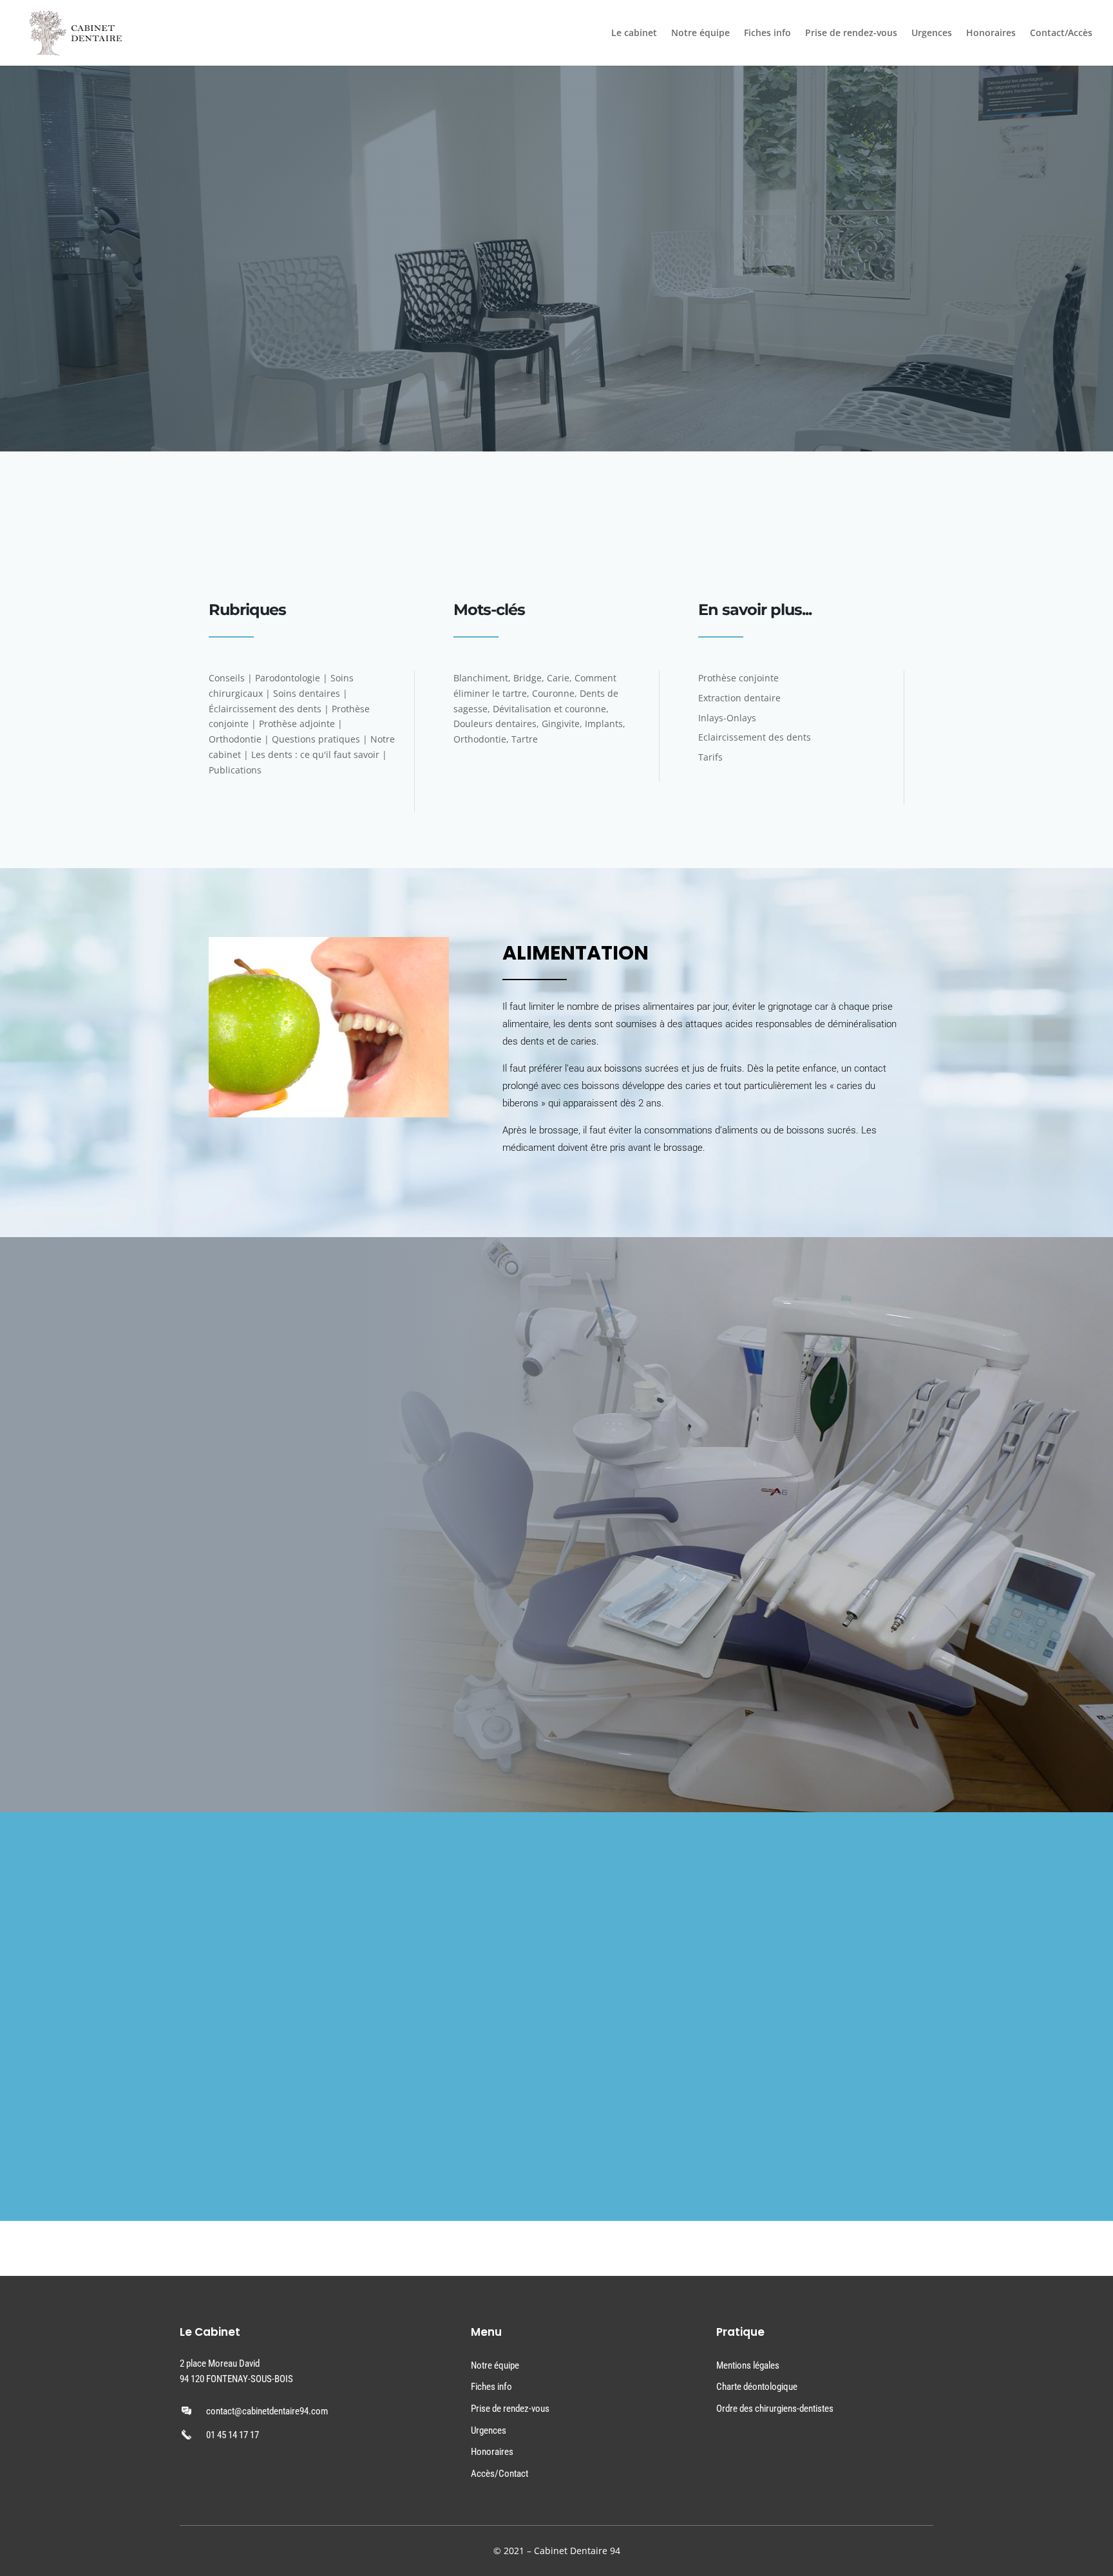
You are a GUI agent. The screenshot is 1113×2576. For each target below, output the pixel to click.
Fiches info (767, 33)
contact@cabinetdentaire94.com (267, 2411)
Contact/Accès (1061, 33)
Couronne (553, 693)
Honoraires (991, 33)
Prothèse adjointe (297, 724)
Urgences (932, 33)
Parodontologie (288, 678)
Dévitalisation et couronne (549, 709)
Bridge (528, 678)
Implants (604, 724)
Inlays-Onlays (727, 718)
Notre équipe (700, 33)
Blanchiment (481, 678)
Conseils (227, 678)
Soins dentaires (307, 693)
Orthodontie (235, 739)
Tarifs (710, 757)
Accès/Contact (499, 2474)
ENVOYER (465, 2147)
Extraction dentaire (739, 698)
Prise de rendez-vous (851, 33)
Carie (558, 678)
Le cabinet (634, 33)
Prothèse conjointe (738, 678)
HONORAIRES (235, 1719)
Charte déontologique (757, 2387)
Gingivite (561, 724)
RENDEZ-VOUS (515, 537)
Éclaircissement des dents (265, 709)
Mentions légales (748, 2365)
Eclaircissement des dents (755, 737)
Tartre (525, 739)
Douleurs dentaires (495, 724)
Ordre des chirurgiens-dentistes (775, 2409)
